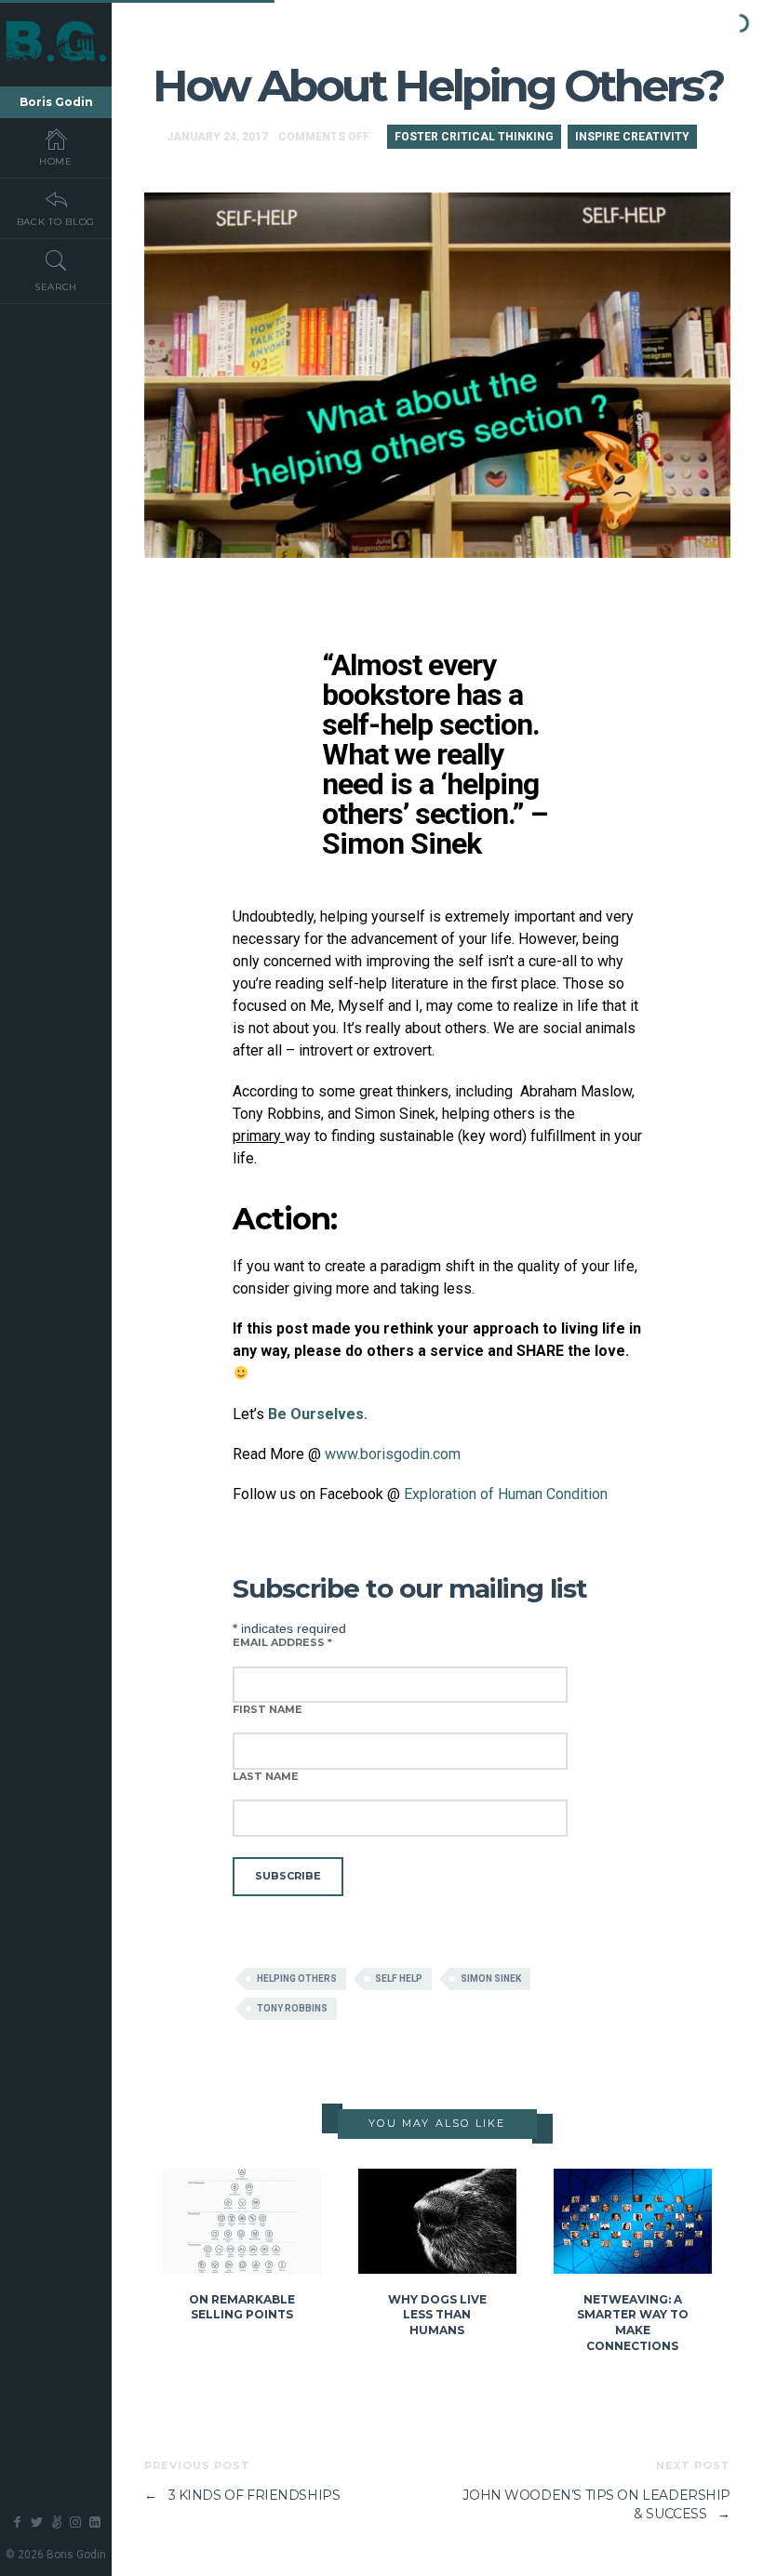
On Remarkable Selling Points (242, 2307)
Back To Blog (56, 222)
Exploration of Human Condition (506, 1494)
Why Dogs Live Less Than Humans (437, 2315)
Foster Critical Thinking (474, 137)
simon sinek (491, 1978)
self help (399, 1978)
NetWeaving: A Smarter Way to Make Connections (633, 2323)
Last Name (266, 1776)
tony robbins (292, 2008)
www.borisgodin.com (393, 1454)
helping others (297, 1978)
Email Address (282, 1642)
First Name (268, 1709)
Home (56, 161)
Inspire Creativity (632, 137)
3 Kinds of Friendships (242, 2495)
